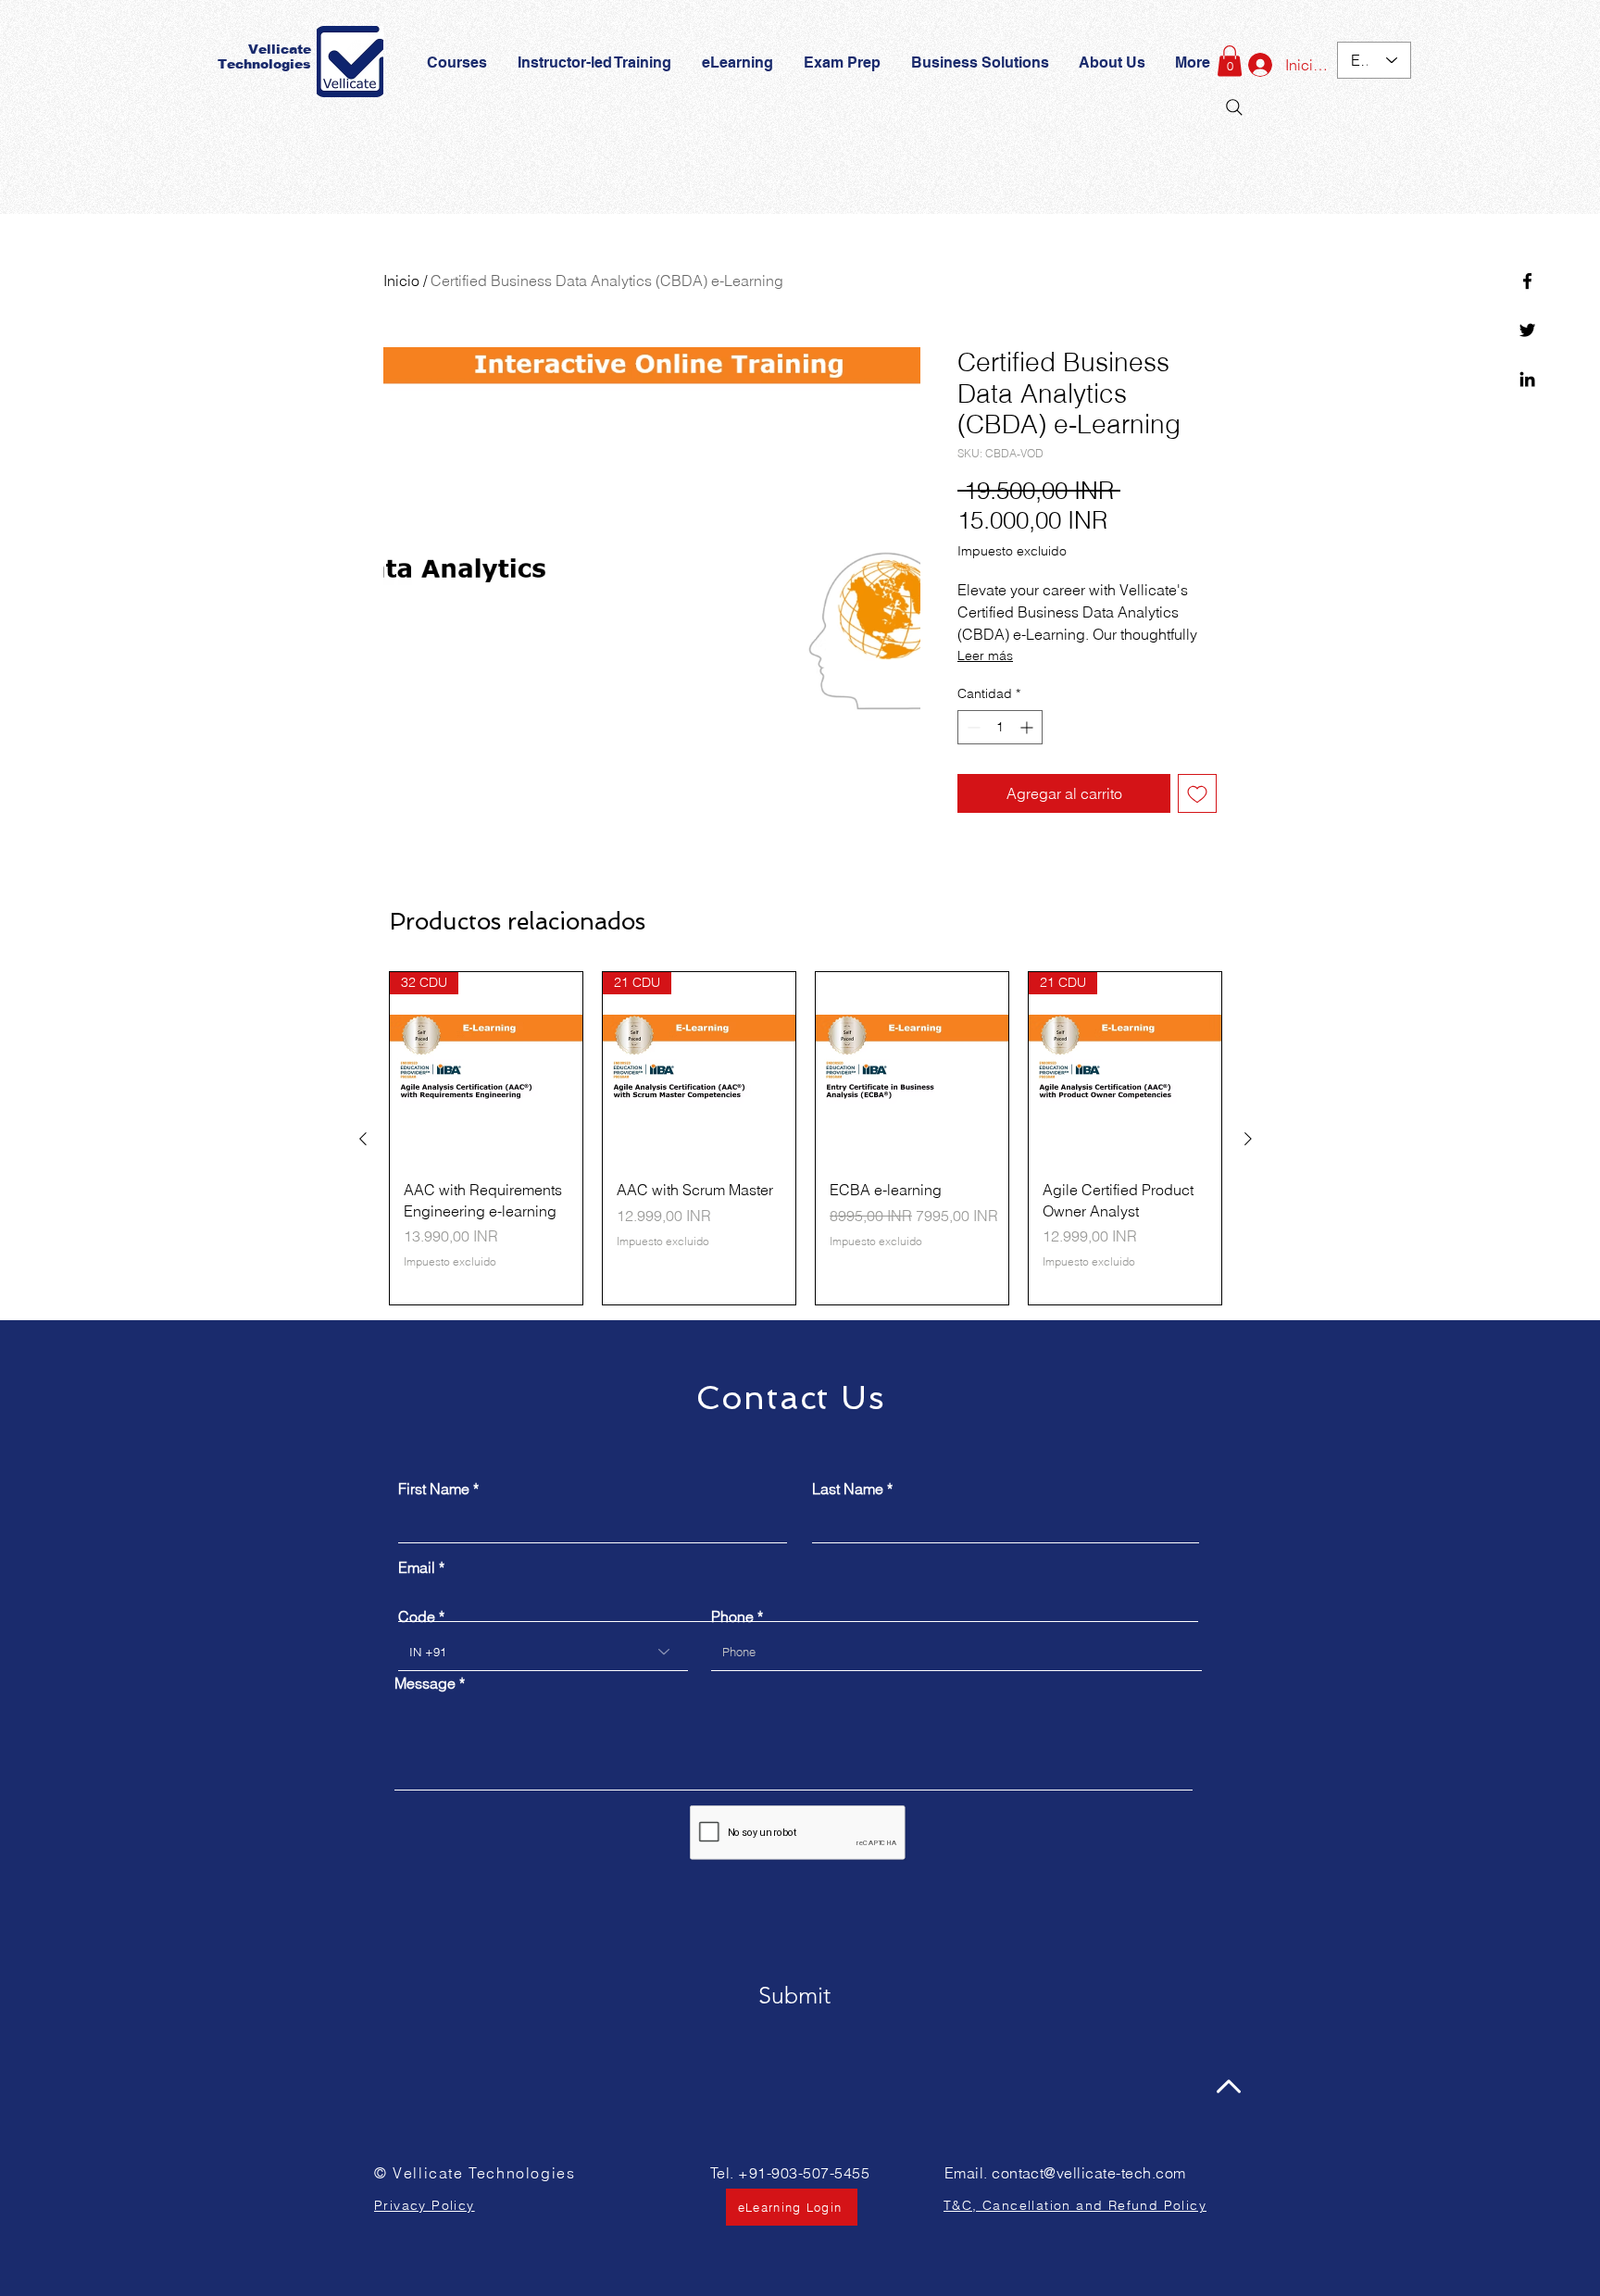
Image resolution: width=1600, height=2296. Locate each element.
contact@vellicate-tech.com (1088, 2173)
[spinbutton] (1000, 727)
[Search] (1234, 107)
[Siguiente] (1248, 1139)
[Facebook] (1527, 281)
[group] (806, 1138)
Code (417, 1616)
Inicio (401, 281)
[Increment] (1028, 727)
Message (425, 1683)
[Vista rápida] (912, 1068)
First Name (434, 1489)
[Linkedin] (1527, 379)
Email (417, 1567)
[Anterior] (363, 1139)
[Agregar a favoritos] (1197, 793)
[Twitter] (1527, 330)
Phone (732, 1616)
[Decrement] (972, 727)
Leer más (985, 655)
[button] (844, 63)
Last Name (848, 1489)
